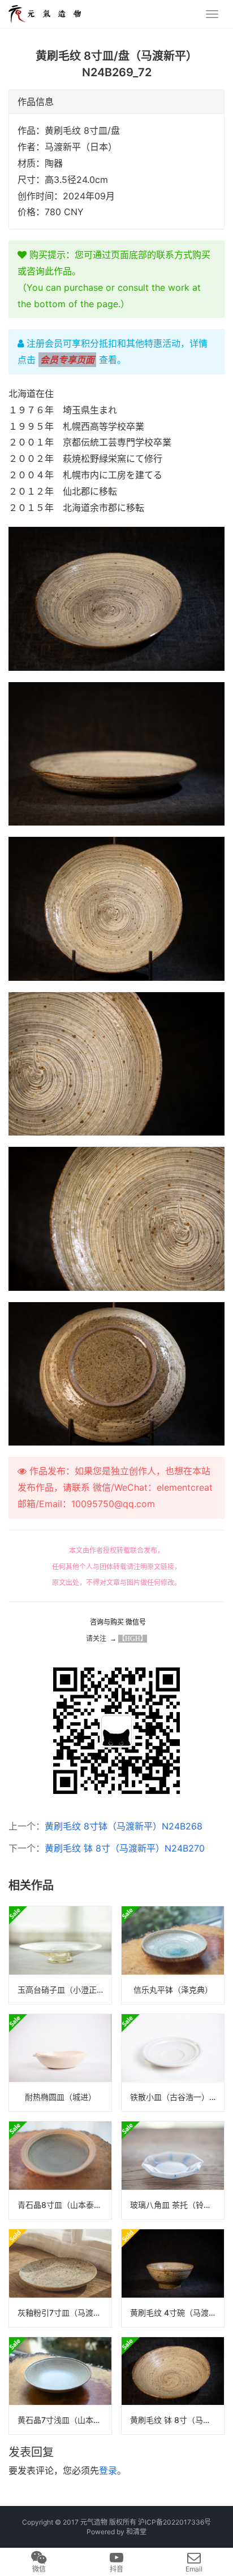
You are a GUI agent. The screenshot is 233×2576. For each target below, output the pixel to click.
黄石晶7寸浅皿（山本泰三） (64, 2420)
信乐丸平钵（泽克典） (173, 1990)
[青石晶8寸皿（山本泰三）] (60, 2170)
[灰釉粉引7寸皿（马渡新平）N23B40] (60, 2278)
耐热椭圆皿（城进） (61, 2097)
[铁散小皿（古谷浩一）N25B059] (173, 2063)
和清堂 (136, 2532)
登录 (108, 2470)
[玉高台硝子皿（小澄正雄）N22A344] (60, 1955)
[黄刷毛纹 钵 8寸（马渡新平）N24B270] (173, 2386)
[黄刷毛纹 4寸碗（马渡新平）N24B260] (173, 2278)
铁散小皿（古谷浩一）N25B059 (177, 2097)
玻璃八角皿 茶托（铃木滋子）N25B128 (177, 2205)
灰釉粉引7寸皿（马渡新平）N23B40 (64, 2313)
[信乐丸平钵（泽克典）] (173, 1955)
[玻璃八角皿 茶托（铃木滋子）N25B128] (173, 2170)
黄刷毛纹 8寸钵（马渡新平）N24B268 (124, 1826)
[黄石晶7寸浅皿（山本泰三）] (60, 2386)
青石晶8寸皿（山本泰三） (64, 2205)
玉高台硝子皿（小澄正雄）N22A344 (64, 1990)
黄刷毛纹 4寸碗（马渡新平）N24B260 (177, 2313)
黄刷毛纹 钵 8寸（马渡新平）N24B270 (125, 1848)
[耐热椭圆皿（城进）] (60, 2063)
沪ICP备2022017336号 (174, 2522)
